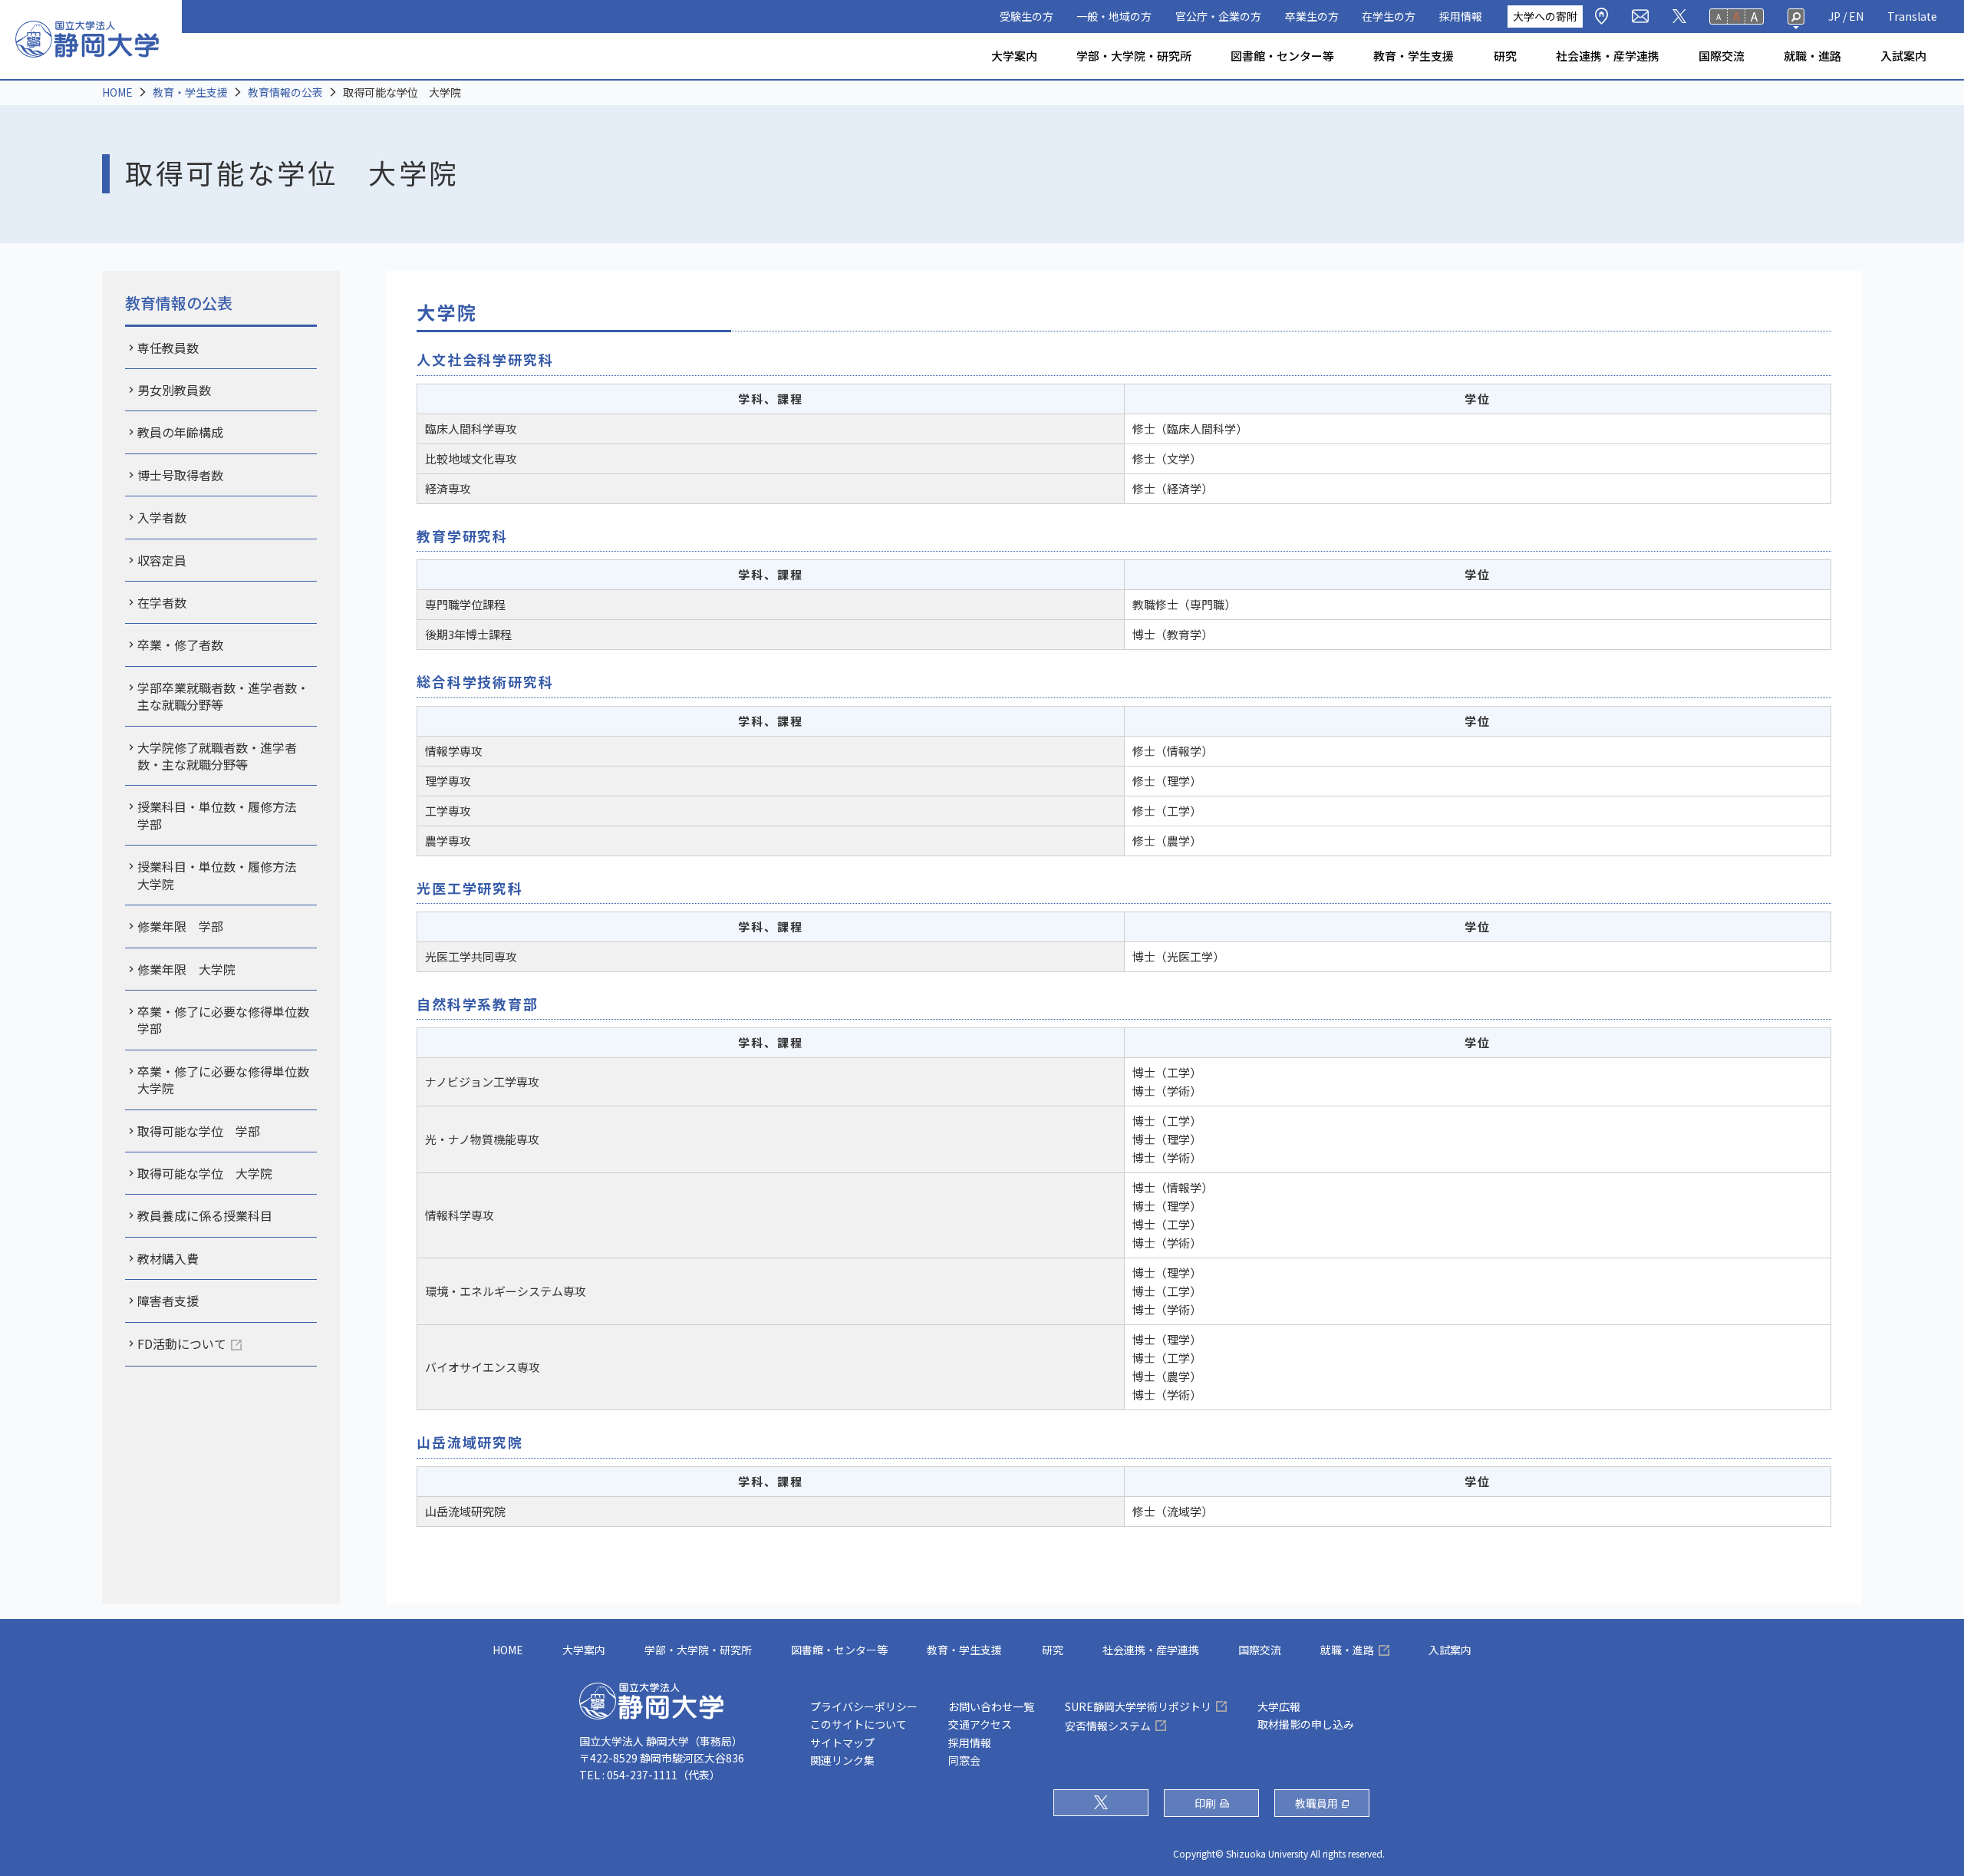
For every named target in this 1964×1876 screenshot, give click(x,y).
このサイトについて (858, 1724)
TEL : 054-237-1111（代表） (650, 1775)
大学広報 (1279, 1706)
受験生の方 (1026, 16)
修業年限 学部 (180, 926)
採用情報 (1461, 16)
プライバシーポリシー (864, 1706)
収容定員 (162, 560)
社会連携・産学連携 (1608, 56)
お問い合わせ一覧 (991, 1706)
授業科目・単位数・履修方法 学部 (223, 815)
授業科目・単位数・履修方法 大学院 (223, 875)
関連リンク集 (842, 1760)
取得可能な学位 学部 (199, 1131)
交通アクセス (980, 1724)
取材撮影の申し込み (1306, 1724)
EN (1856, 16)
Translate (1912, 16)
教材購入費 (168, 1258)
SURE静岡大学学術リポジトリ (1138, 1706)
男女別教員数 (174, 390)
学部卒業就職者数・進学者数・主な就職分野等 (223, 696)
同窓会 (964, 1760)
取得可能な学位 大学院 (205, 1173)
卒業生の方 (1312, 16)
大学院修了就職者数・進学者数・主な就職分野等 (217, 756)
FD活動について (182, 1344)
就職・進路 (1812, 56)
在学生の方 (1389, 16)
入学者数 (162, 517)
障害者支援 (168, 1301)
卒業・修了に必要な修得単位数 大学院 (227, 1080)
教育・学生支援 (1414, 56)
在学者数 (162, 602)
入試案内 (1903, 56)
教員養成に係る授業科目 (205, 1215)
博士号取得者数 (180, 475)
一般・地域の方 (1114, 16)
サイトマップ (842, 1742)
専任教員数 (168, 348)
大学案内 (1014, 56)
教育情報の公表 (285, 92)
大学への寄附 (1545, 16)
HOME (117, 92)
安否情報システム (1108, 1726)
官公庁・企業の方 (1218, 16)
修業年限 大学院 (186, 969)
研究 (1505, 56)
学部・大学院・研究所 (1134, 56)
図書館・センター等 (1282, 56)
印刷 (1205, 1803)
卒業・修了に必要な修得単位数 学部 (227, 1020)
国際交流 (1722, 56)
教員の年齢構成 (180, 432)
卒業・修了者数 (180, 645)
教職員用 (1316, 1803)
